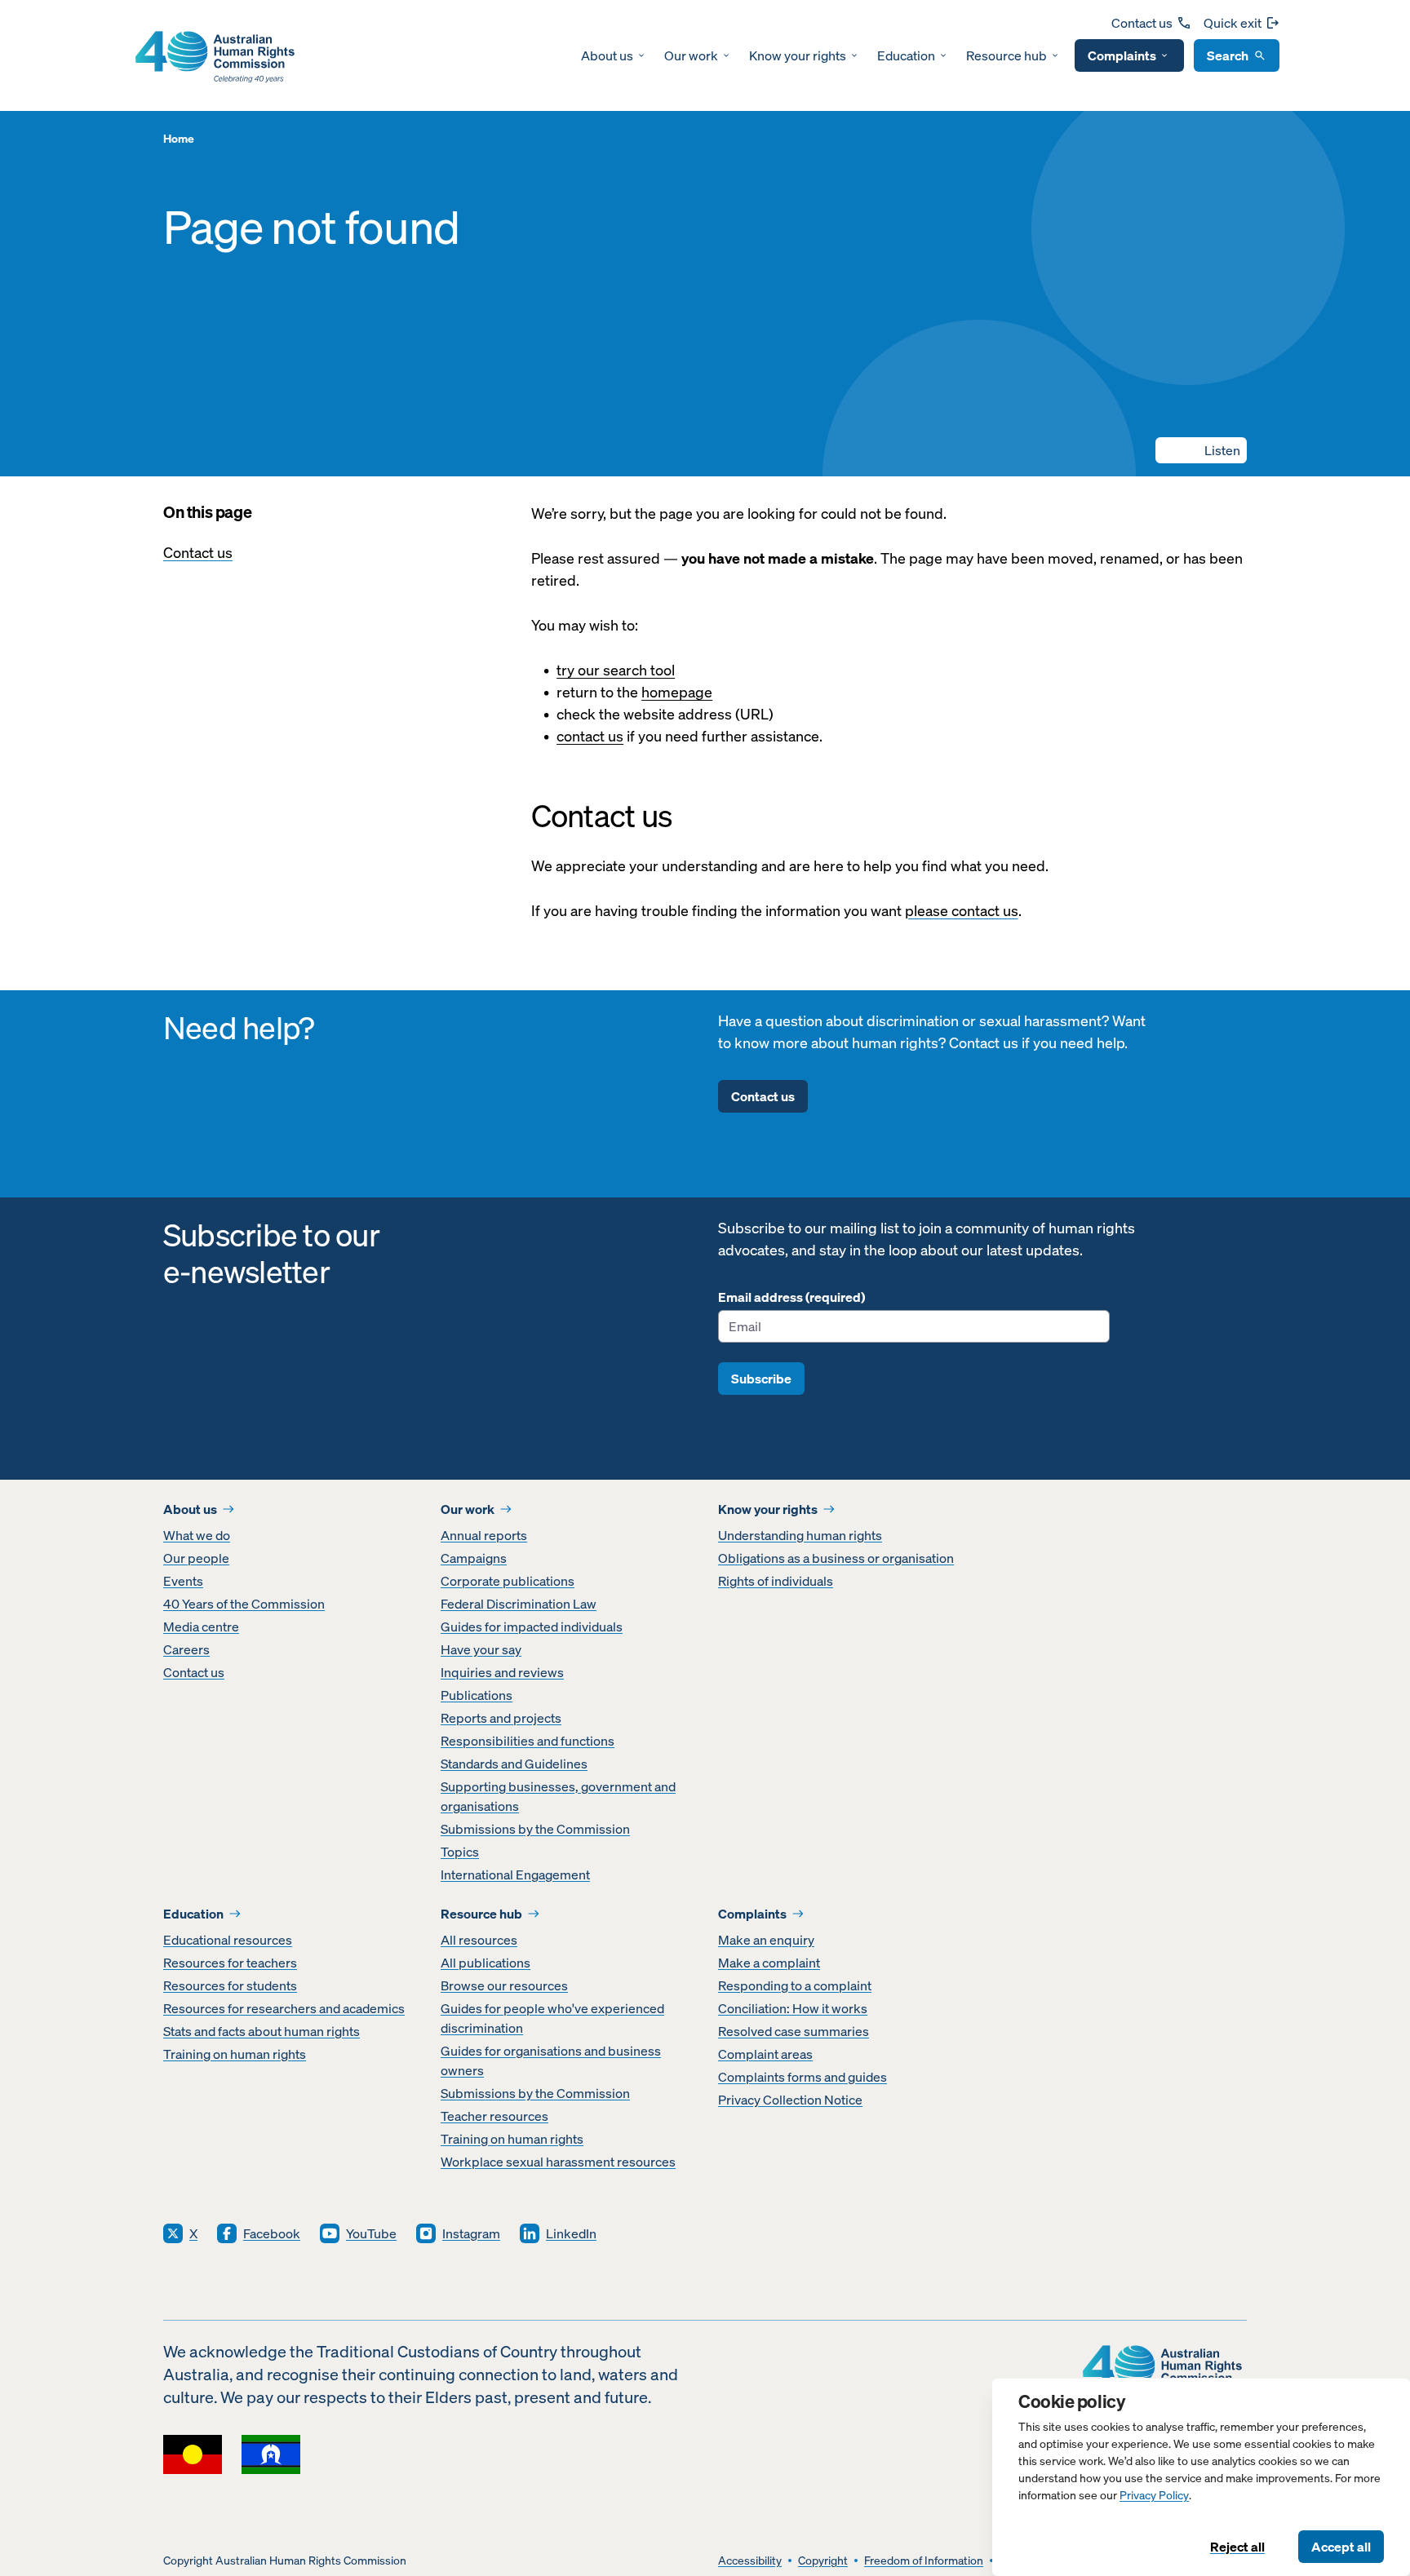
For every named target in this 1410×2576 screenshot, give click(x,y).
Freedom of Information (924, 2561)
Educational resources (228, 1940)
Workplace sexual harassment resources (558, 2162)
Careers (186, 1649)
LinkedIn (571, 2233)
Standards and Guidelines (514, 1764)
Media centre (201, 1627)
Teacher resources (494, 2116)
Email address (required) (791, 1297)
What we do (197, 1535)
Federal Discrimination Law (519, 1604)
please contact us (962, 911)
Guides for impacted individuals (532, 1627)
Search (1228, 55)
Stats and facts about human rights (262, 2031)
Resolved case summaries (794, 2031)
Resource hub (1007, 55)
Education (906, 55)
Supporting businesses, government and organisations (558, 1796)
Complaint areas (765, 2054)
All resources (479, 1940)
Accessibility (750, 2561)
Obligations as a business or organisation (836, 1558)
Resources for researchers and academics (284, 2008)
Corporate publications (508, 1581)
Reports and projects (501, 1718)
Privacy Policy (1154, 2496)
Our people (196, 1558)
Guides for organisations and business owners (551, 2060)
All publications (486, 1963)
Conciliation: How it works (793, 2008)
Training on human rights (235, 2054)
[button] (1201, 450)
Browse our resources (504, 1985)
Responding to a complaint (795, 1985)
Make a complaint (769, 1963)
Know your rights (798, 55)
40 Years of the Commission (244, 1604)
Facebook (272, 2233)
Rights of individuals (776, 1581)
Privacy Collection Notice (790, 2100)
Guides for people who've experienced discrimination (552, 2018)
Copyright (823, 2561)
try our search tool (616, 670)
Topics (460, 1852)
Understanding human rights (800, 1535)
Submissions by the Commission (535, 1829)
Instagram (471, 2233)
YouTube (371, 2233)
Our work (691, 55)
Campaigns (474, 1558)
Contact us (1142, 23)
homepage (677, 692)
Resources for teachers (230, 1963)
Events (183, 1581)
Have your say (481, 1649)
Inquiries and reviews (502, 1672)
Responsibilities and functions (528, 1741)
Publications (477, 1695)
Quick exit (1233, 23)
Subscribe (761, 1379)
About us (607, 55)
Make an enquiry (766, 1940)
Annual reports (484, 1535)
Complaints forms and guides (803, 2077)
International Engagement (515, 1874)
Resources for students (230, 1985)
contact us (590, 736)
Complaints (1122, 55)
